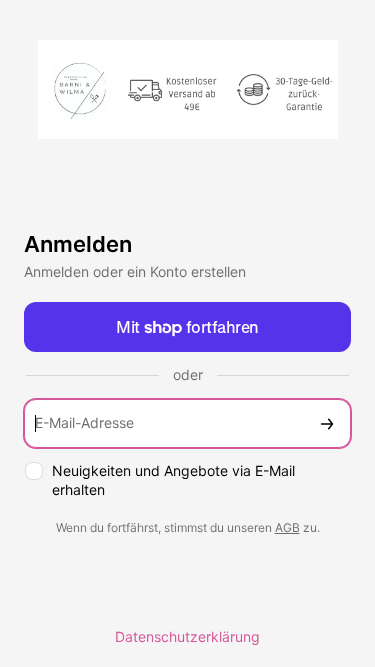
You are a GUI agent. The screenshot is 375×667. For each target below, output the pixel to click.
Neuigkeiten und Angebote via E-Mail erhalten (173, 480)
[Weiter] (327, 423)
